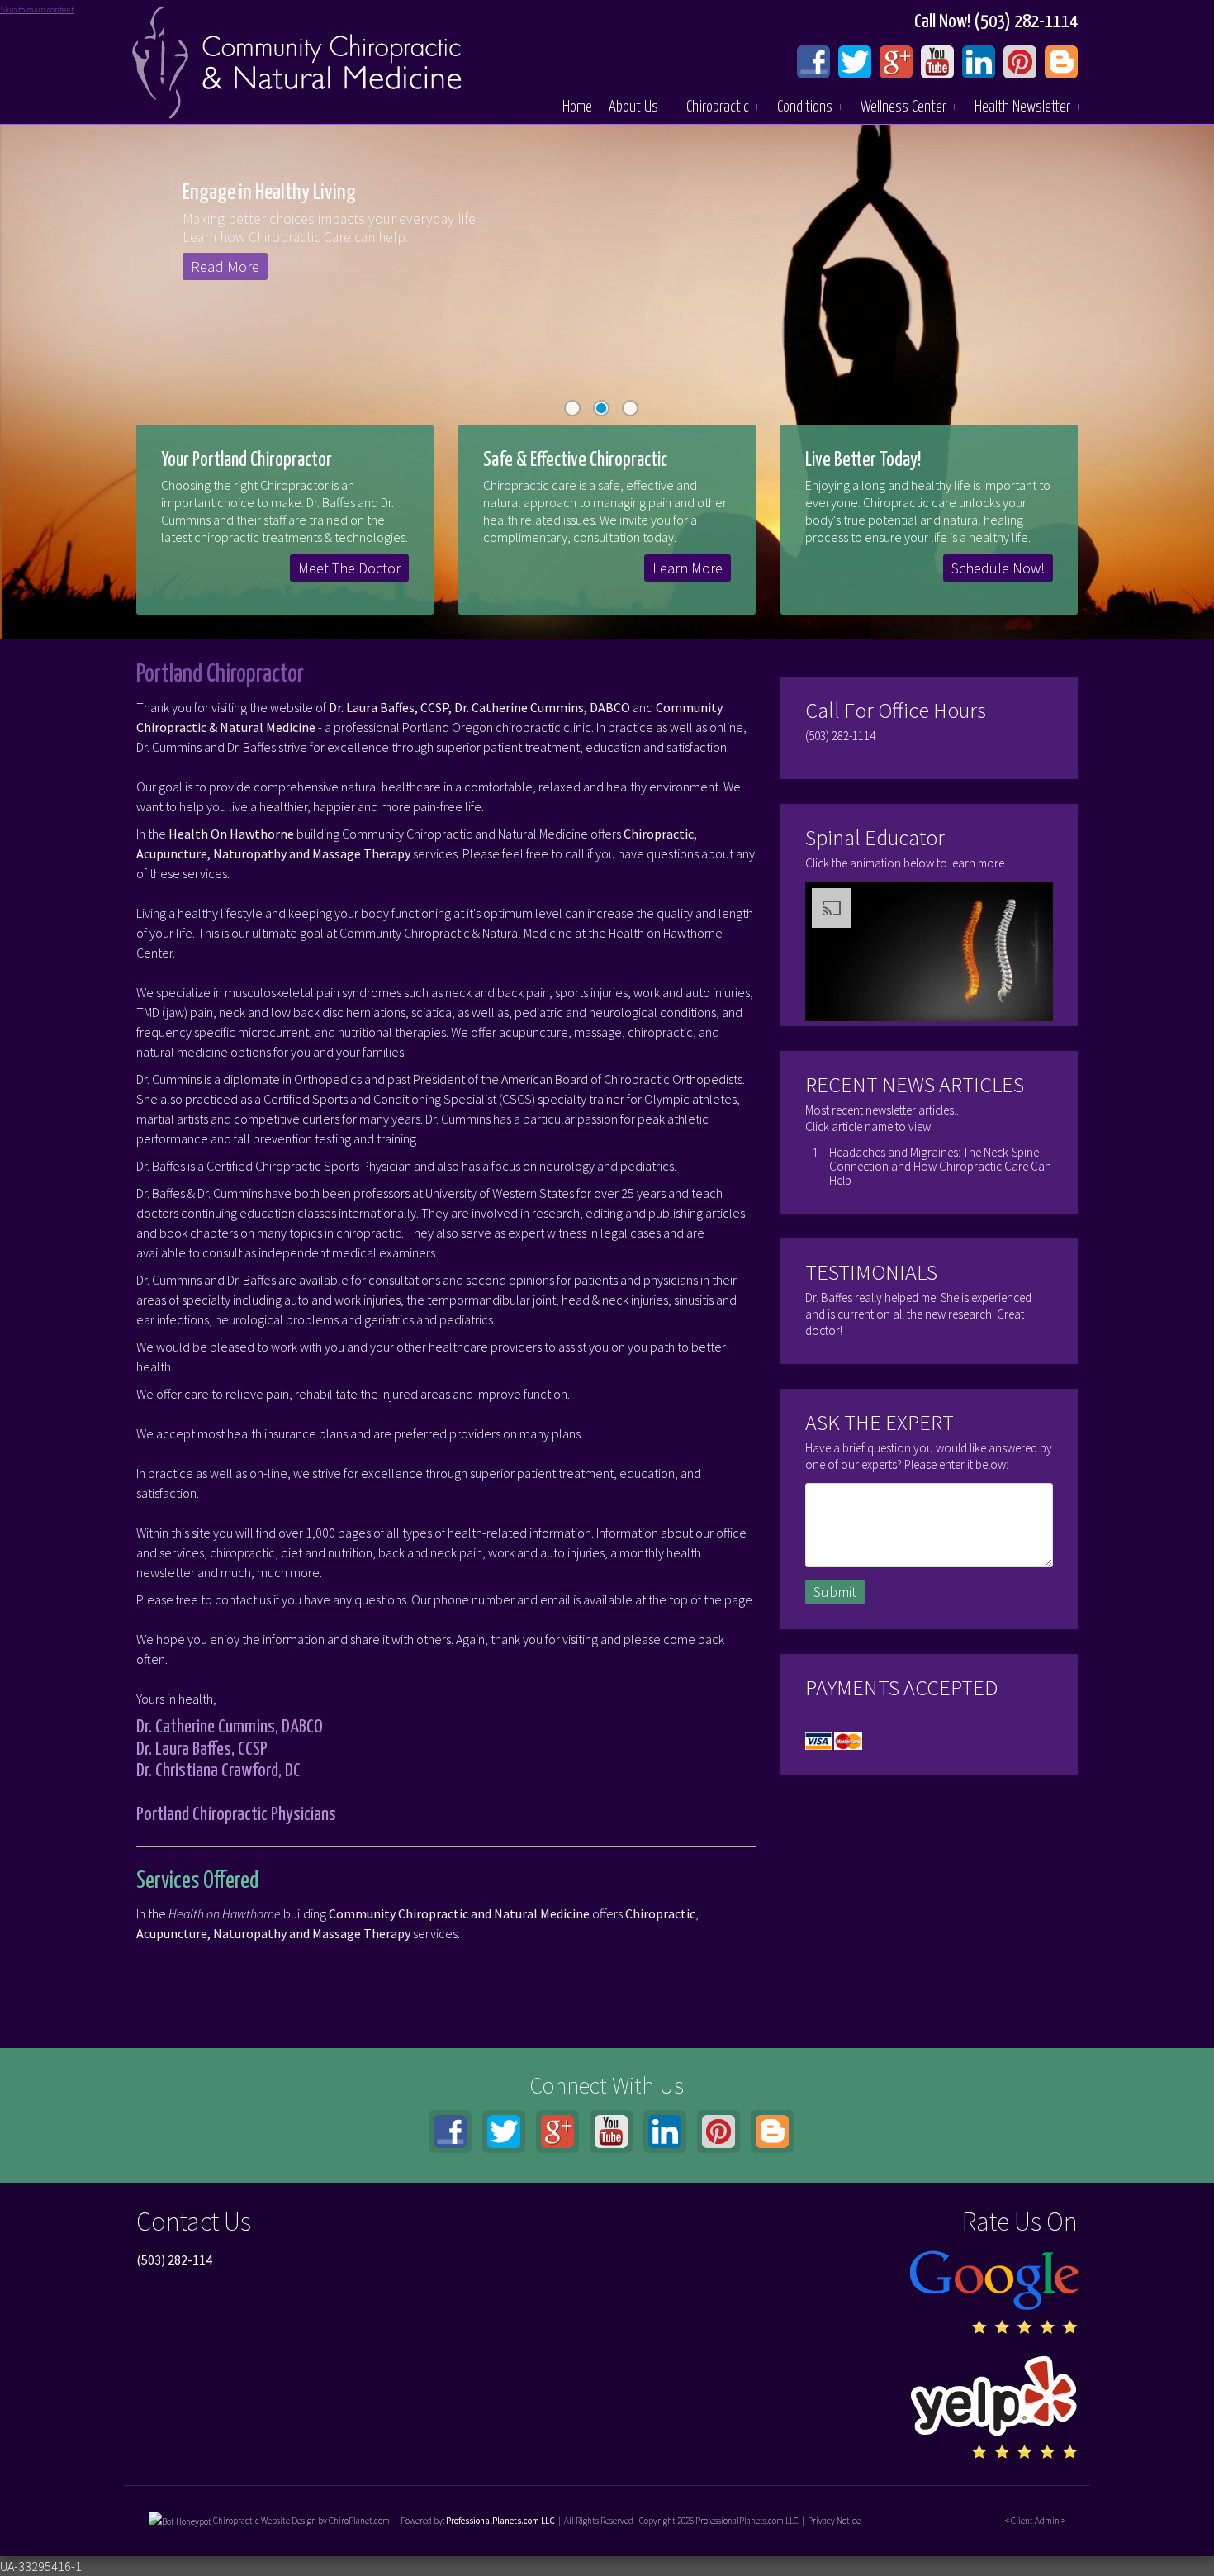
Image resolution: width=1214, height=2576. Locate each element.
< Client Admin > (1035, 2521)
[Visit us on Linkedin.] (979, 62)
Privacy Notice (834, 2521)
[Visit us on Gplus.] (896, 62)
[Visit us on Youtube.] (937, 62)
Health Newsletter (1028, 107)
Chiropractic (723, 107)
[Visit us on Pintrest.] (1020, 62)
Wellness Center (909, 107)
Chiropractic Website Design (265, 2521)
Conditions (811, 107)
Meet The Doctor (349, 568)
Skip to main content (37, 10)
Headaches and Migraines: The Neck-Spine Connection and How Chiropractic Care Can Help (940, 1166)
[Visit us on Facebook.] (813, 62)
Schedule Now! (998, 568)
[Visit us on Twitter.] (855, 62)
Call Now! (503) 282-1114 (996, 22)
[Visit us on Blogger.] (1061, 62)
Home (577, 107)
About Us (639, 107)
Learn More (688, 568)
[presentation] (180, 2521)
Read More (237, 266)
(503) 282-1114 (840, 736)
